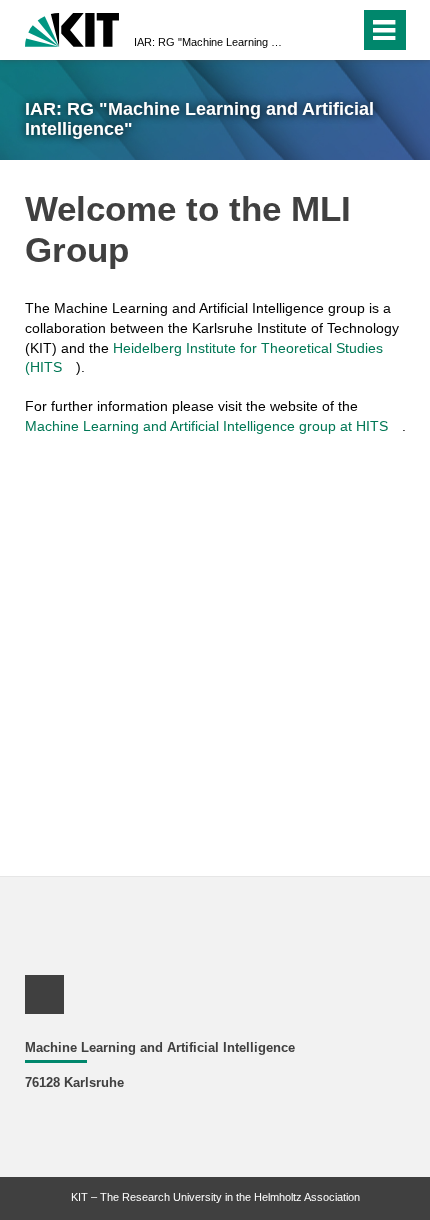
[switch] (308, 30)
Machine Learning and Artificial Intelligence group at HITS (206, 426)
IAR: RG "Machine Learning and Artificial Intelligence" (209, 42)
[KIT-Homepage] (72, 27)
